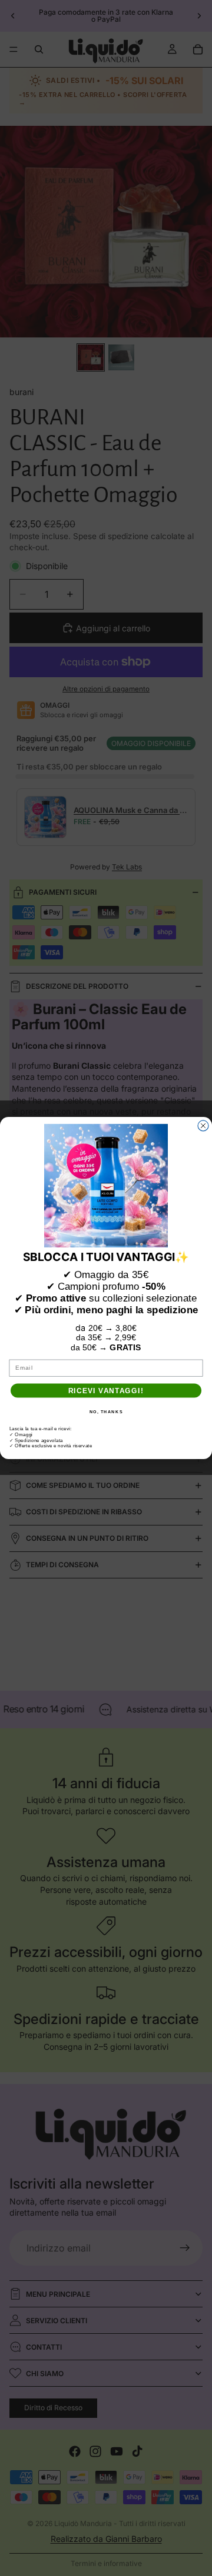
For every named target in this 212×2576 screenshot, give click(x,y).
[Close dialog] (203, 1126)
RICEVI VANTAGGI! (106, 1391)
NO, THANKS (106, 1411)
